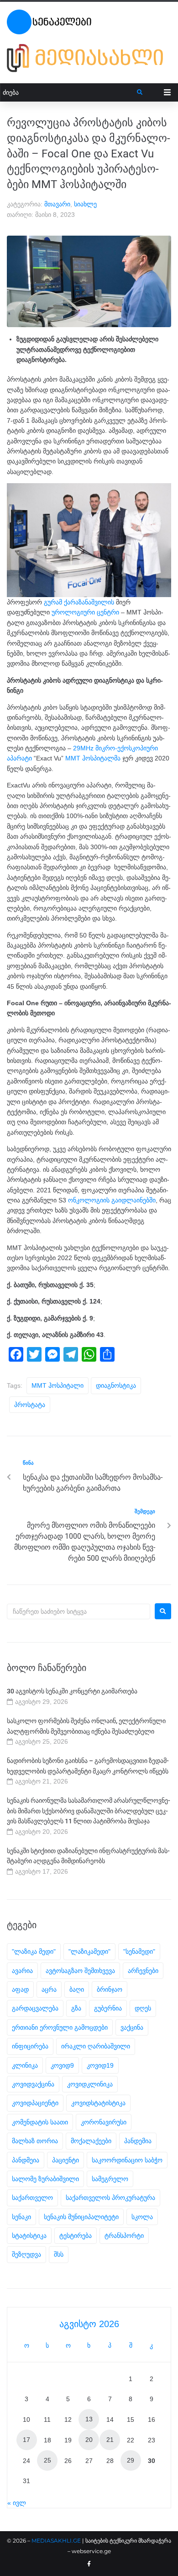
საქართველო (32, 2198)
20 (89, 2440)
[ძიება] (69, 93)
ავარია (22, 1971)
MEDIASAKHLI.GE (56, 2541)
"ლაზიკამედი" (89, 1951)
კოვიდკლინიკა (90, 2084)
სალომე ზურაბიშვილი (45, 2179)
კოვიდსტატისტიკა (98, 2103)
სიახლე (85, 204)
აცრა (49, 1989)
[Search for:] (79, 1611)
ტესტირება (76, 2236)
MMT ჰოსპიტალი (58, 1385)
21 (110, 2440)
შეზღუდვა (26, 2254)
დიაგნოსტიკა (116, 1385)
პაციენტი (65, 2160)
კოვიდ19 (100, 2065)
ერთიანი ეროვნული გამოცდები (60, 2027)
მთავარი (57, 204)
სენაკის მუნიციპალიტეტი (81, 2217)
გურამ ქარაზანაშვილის (79, 602)
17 (26, 2440)
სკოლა (142, 2217)
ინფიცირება (30, 2046)
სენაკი (21, 2217)
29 (131, 2460)
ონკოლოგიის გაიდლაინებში (112, 1200)
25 (47, 2460)
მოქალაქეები (91, 2141)
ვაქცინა (132, 2027)
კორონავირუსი (104, 2122)
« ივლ (17, 2503)
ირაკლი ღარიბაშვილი (96, 2046)
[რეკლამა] (89, 58)
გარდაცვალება (35, 2008)
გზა (76, 2008)
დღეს (143, 2008)
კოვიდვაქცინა (33, 2084)
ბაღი (77, 1989)
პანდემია (138, 2141)
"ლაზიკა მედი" (34, 1951)
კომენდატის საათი (40, 2122)
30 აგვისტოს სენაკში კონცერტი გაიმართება (72, 1691)
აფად (20, 1989)
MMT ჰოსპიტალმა (93, 758)
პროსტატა (30, 1405)
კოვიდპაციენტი (35, 2103)
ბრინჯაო (110, 1989)
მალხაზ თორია (35, 2141)
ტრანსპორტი (124, 2236)
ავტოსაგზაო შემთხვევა (80, 1971)
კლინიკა (25, 2065)
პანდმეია (26, 2160)
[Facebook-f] (89, 2564)
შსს (59, 2254)
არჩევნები (143, 1971)
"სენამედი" (139, 1951)
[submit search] (140, 92)
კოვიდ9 (62, 2065)
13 (89, 2419)
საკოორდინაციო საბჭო (127, 2160)
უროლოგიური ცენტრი (85, 612)
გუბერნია (108, 2008)
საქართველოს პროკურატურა (110, 2198)
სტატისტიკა (29, 2236)
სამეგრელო (110, 2179)
